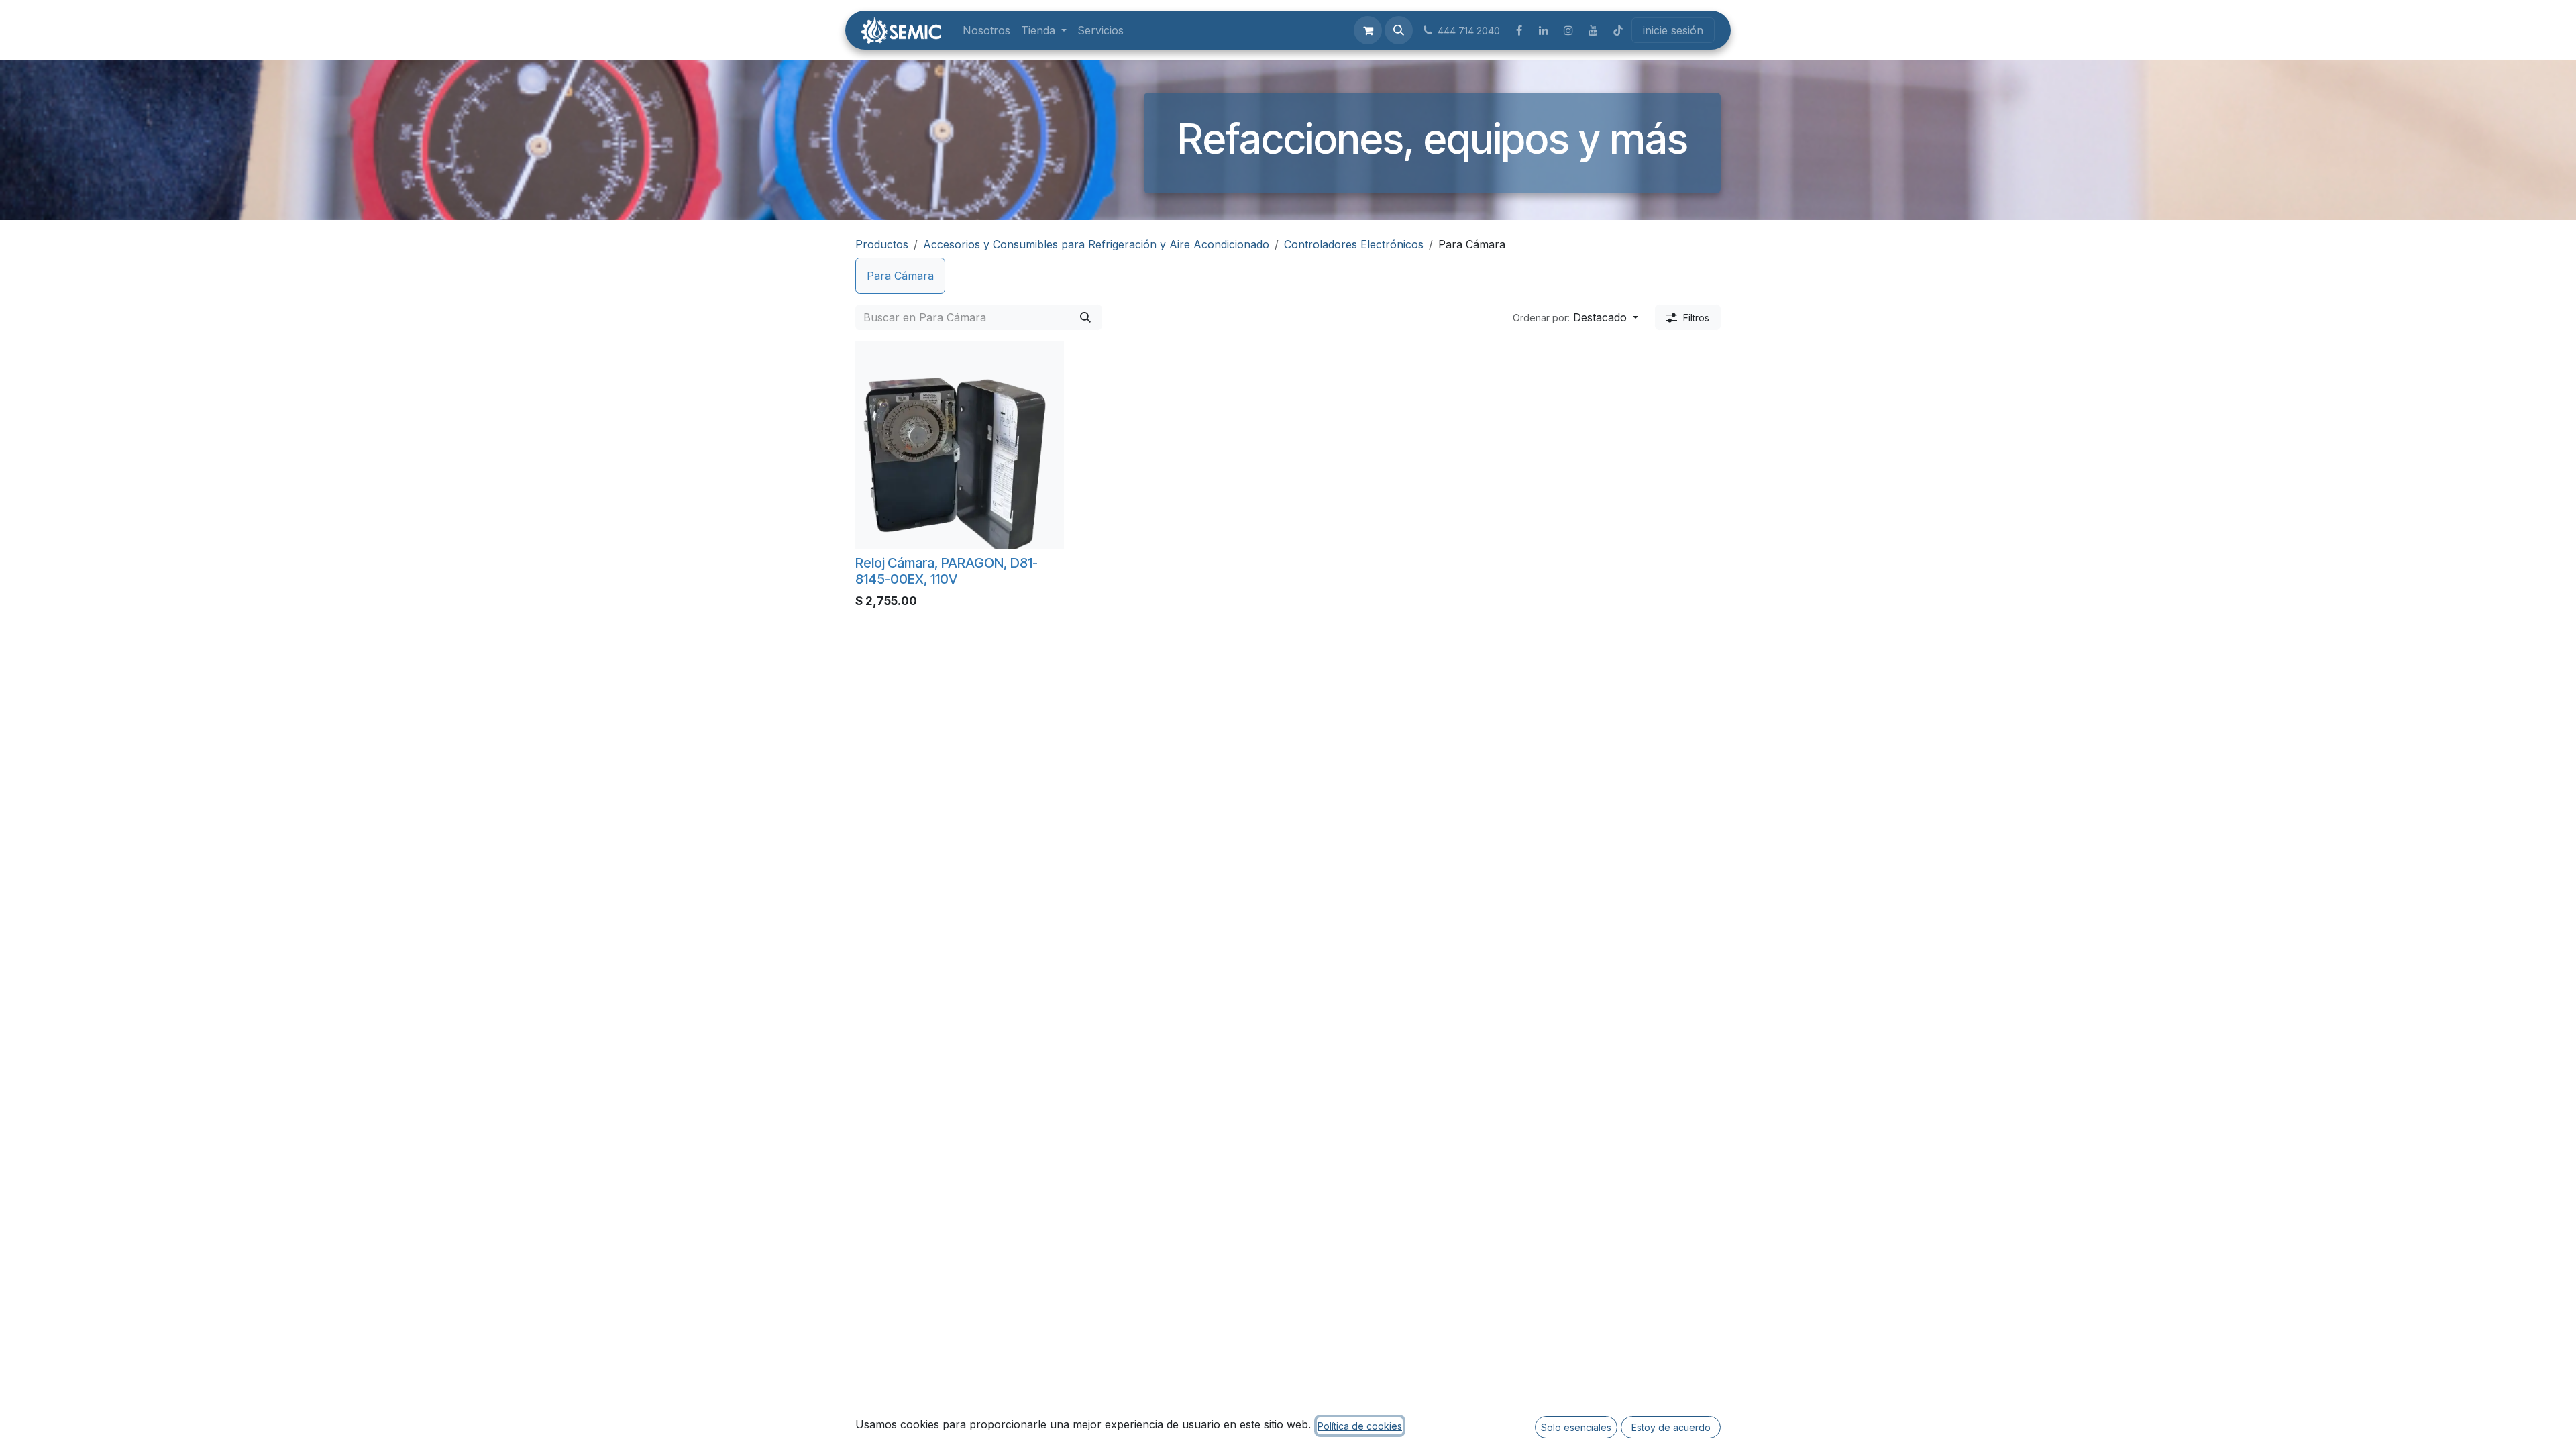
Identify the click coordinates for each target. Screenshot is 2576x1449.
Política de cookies (1360, 1426)
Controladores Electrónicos (1354, 244)
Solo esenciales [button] (1576, 1427)
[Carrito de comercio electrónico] (1368, 30)
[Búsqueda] (1085, 317)
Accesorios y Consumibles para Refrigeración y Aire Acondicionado (1096, 244)
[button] (1399, 30)
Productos (882, 244)
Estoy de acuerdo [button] (1671, 1427)
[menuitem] (986, 30)
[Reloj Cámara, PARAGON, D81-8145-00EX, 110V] (960, 445)
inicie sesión (1673, 30)
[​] (1519, 30)
